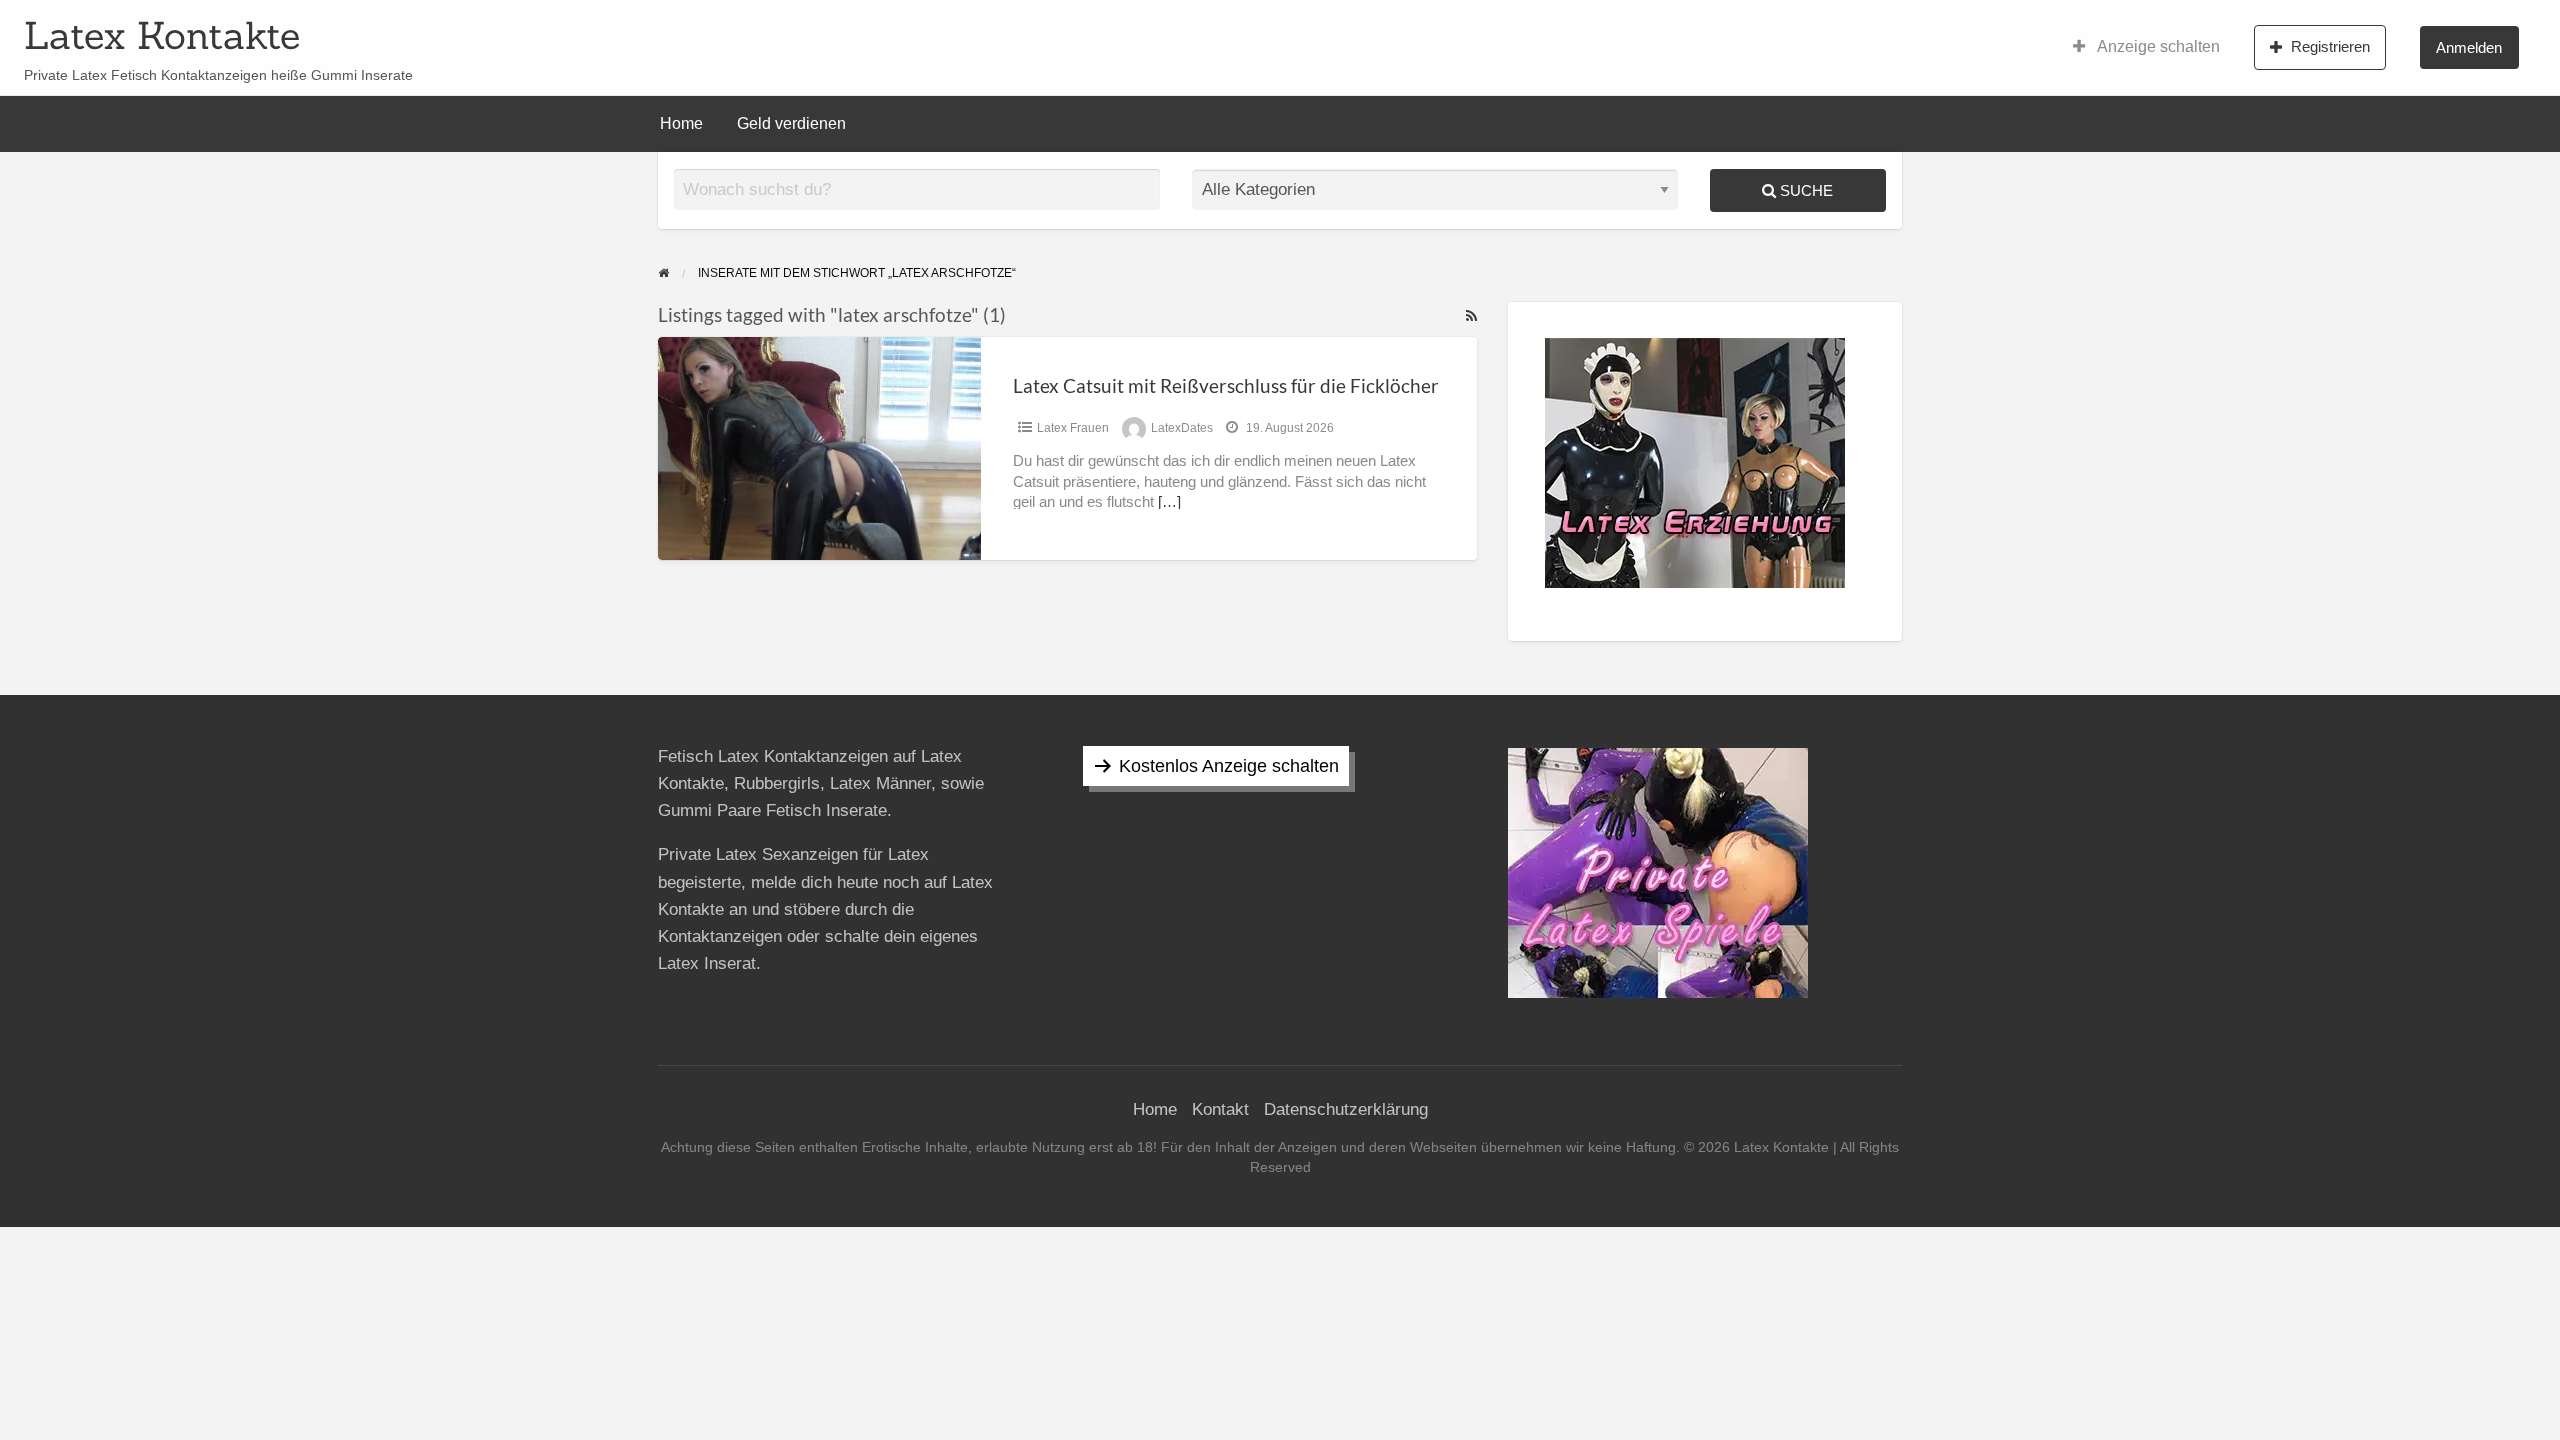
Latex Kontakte (162, 35)
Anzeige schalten (2157, 46)
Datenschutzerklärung (1346, 1109)
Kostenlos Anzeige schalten (1229, 766)
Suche (1804, 190)
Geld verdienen (791, 123)
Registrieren (2330, 46)
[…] (1169, 502)
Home (681, 123)
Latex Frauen (1073, 428)
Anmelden (2469, 47)
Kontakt (1220, 1109)
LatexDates (1182, 428)
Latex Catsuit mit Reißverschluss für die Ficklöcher (1226, 385)
